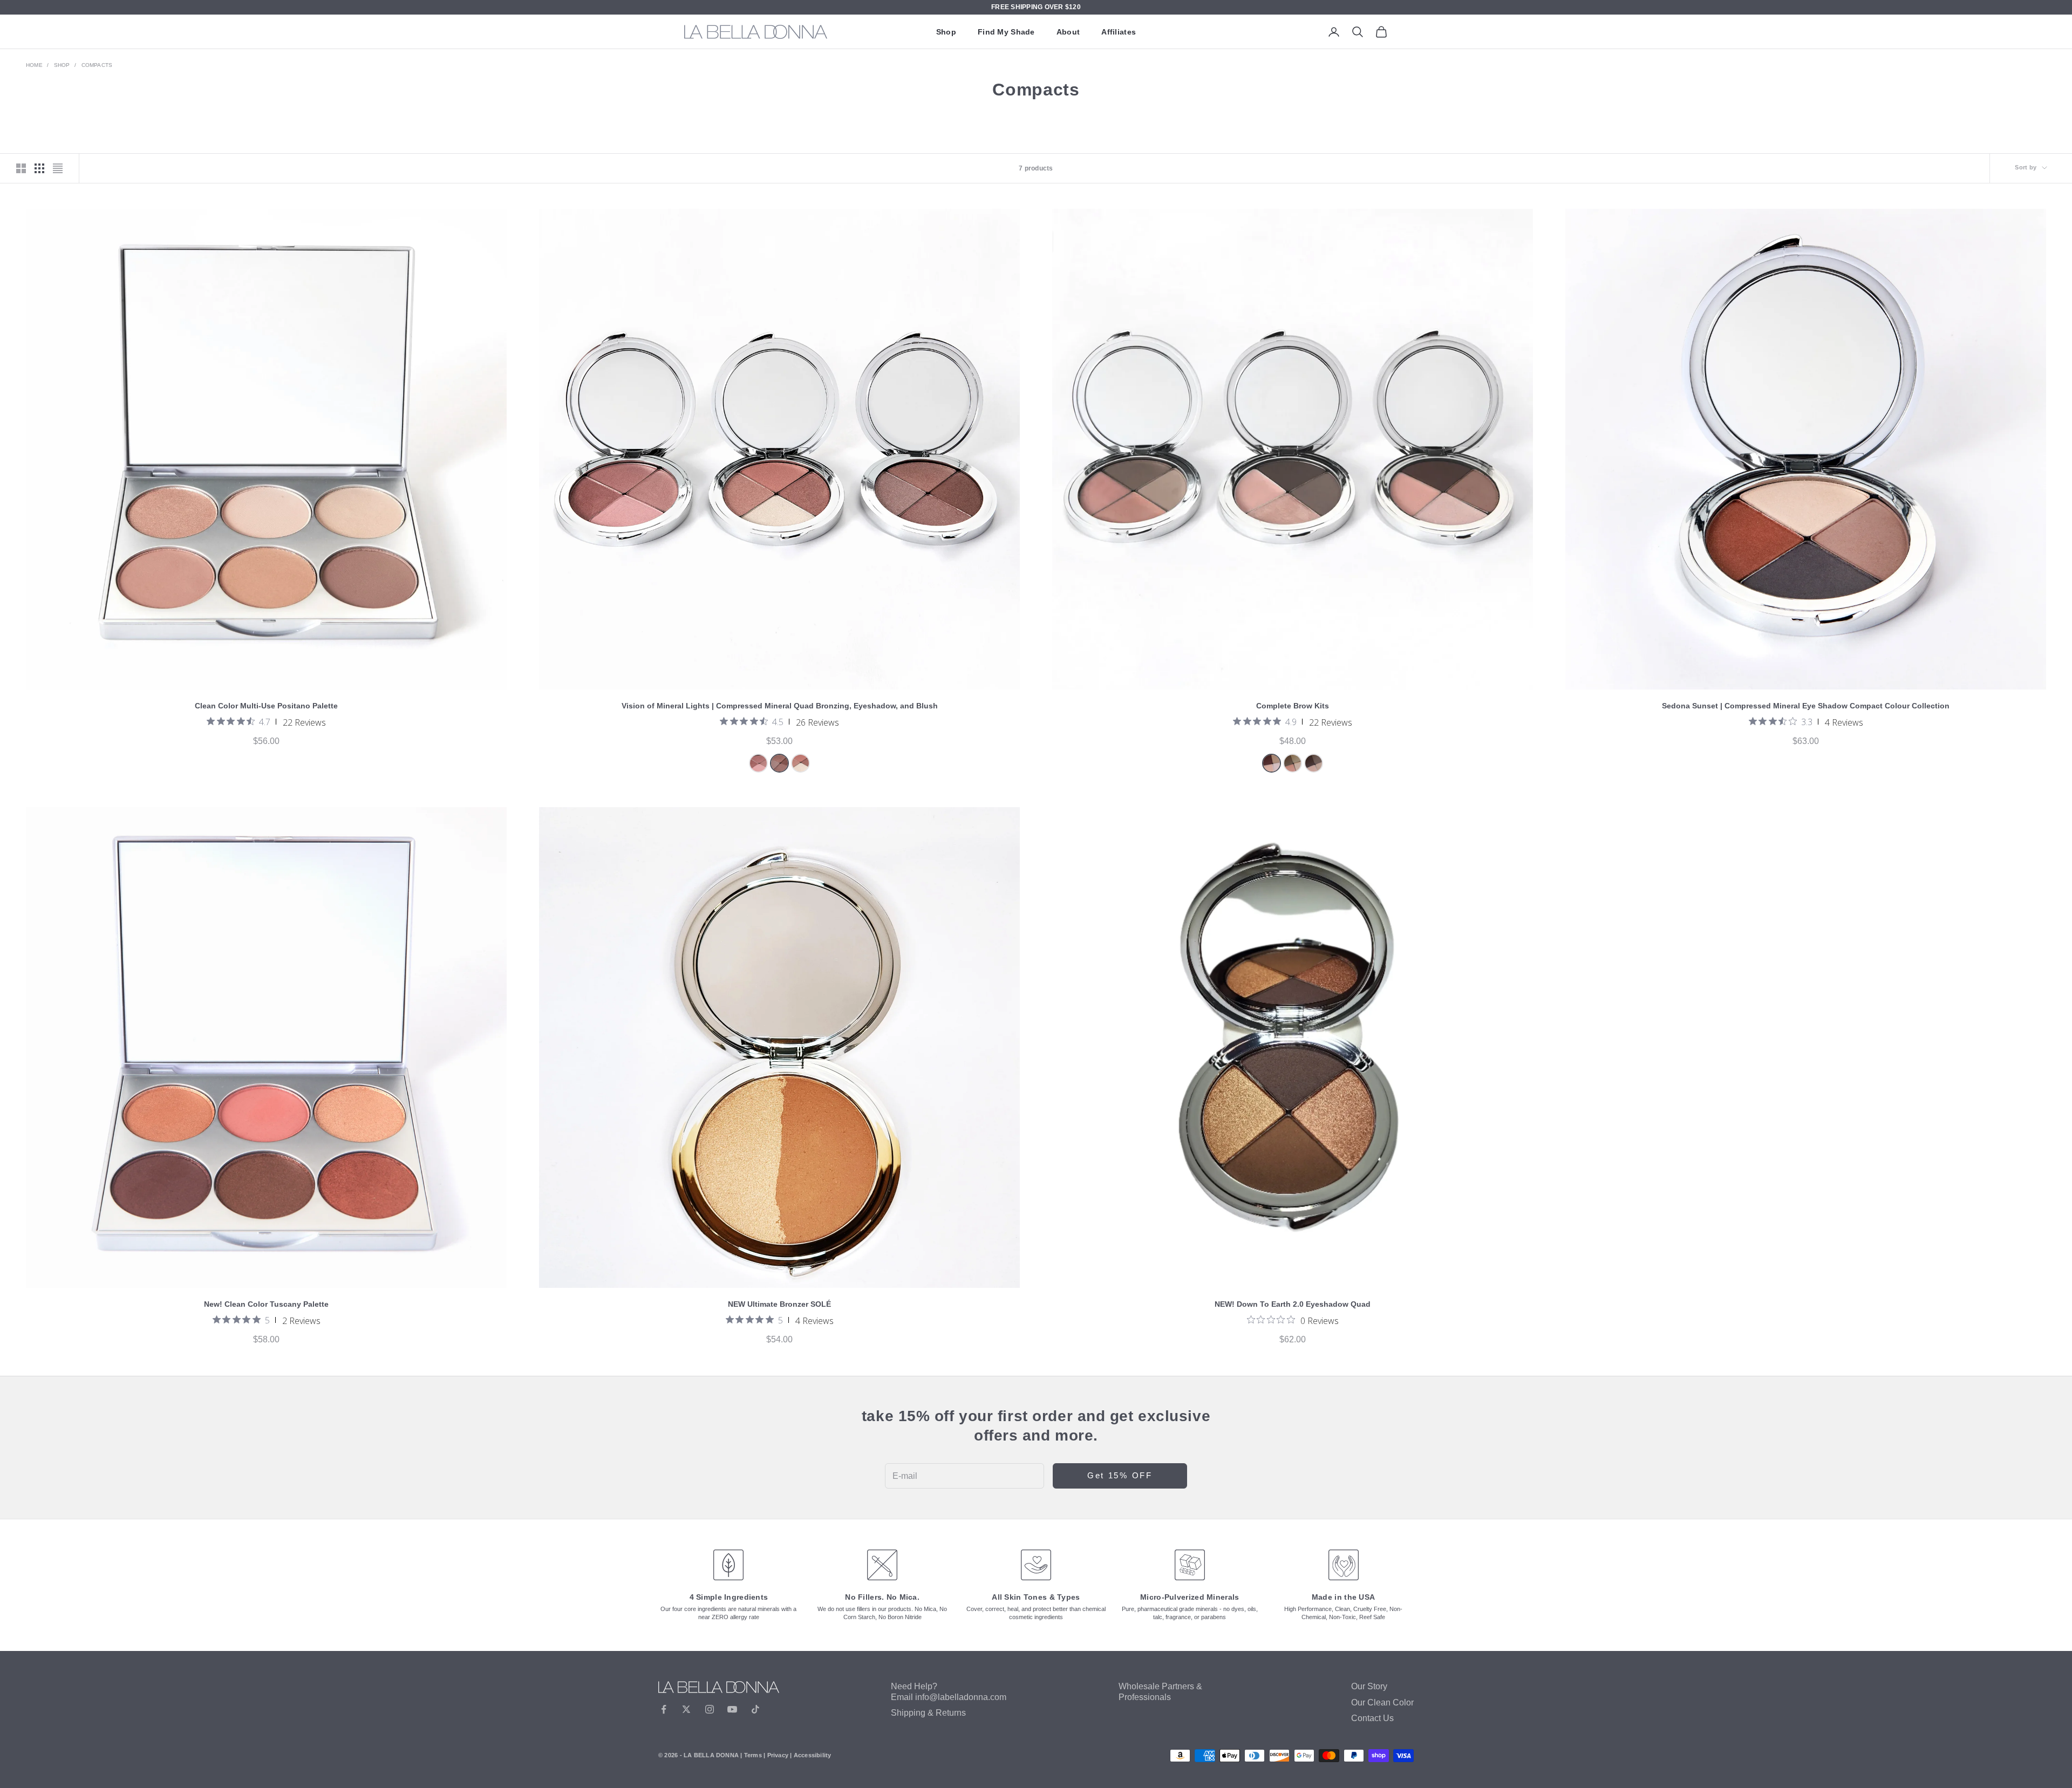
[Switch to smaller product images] (39, 168)
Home (34, 65)
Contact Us (1372, 1718)
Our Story (1369, 1686)
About (1068, 32)
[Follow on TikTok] (755, 1709)
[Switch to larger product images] (21, 168)
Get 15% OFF (1120, 1475)
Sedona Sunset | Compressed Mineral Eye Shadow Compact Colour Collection (1806, 706)
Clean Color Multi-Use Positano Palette (266, 706)
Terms (753, 1755)
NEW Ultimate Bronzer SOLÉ (779, 1304)
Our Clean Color (1382, 1702)
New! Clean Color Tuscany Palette (266, 1304)
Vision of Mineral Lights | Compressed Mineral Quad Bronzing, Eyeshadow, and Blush (780, 706)
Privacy (778, 1755)
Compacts (97, 65)
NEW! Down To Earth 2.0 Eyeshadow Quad (1293, 1304)
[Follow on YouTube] (732, 1709)
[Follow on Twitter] (686, 1709)
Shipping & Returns (928, 1713)
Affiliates (1119, 32)
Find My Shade (1006, 32)
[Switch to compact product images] (58, 168)
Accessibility (813, 1755)
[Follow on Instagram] (710, 1709)
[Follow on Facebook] (664, 1709)
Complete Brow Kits (1293, 706)
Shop (946, 32)
